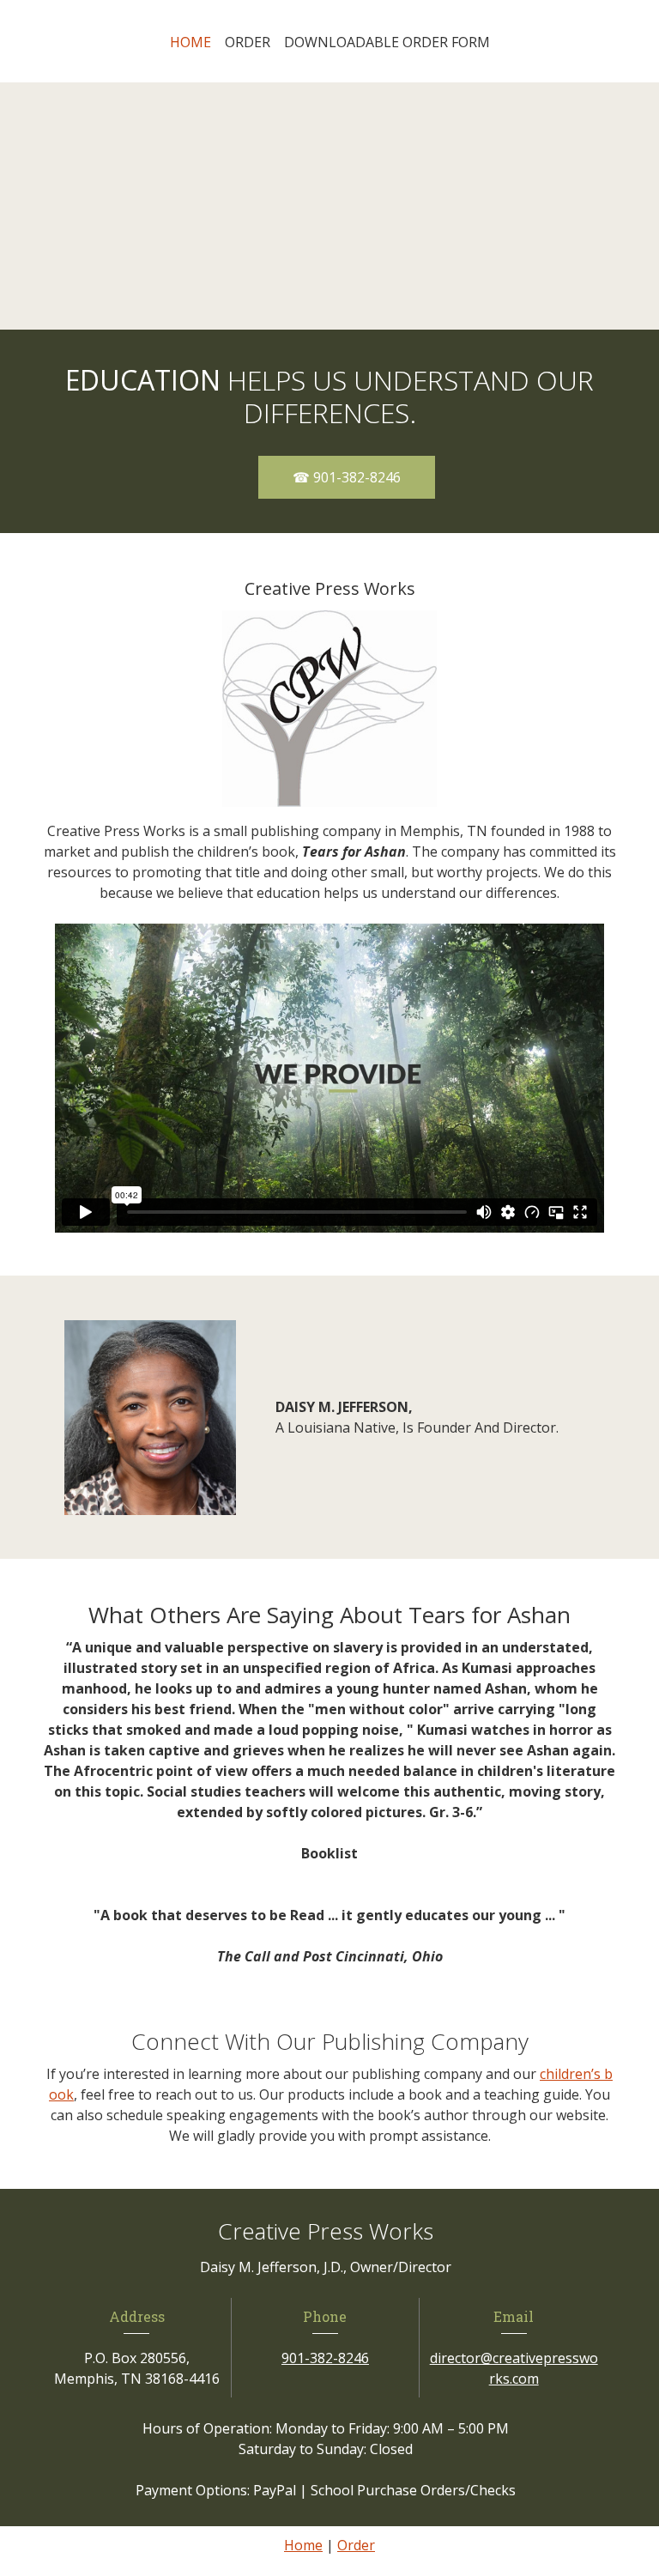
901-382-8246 (325, 2358)
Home (303, 2545)
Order (356, 2545)
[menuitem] (190, 42)
